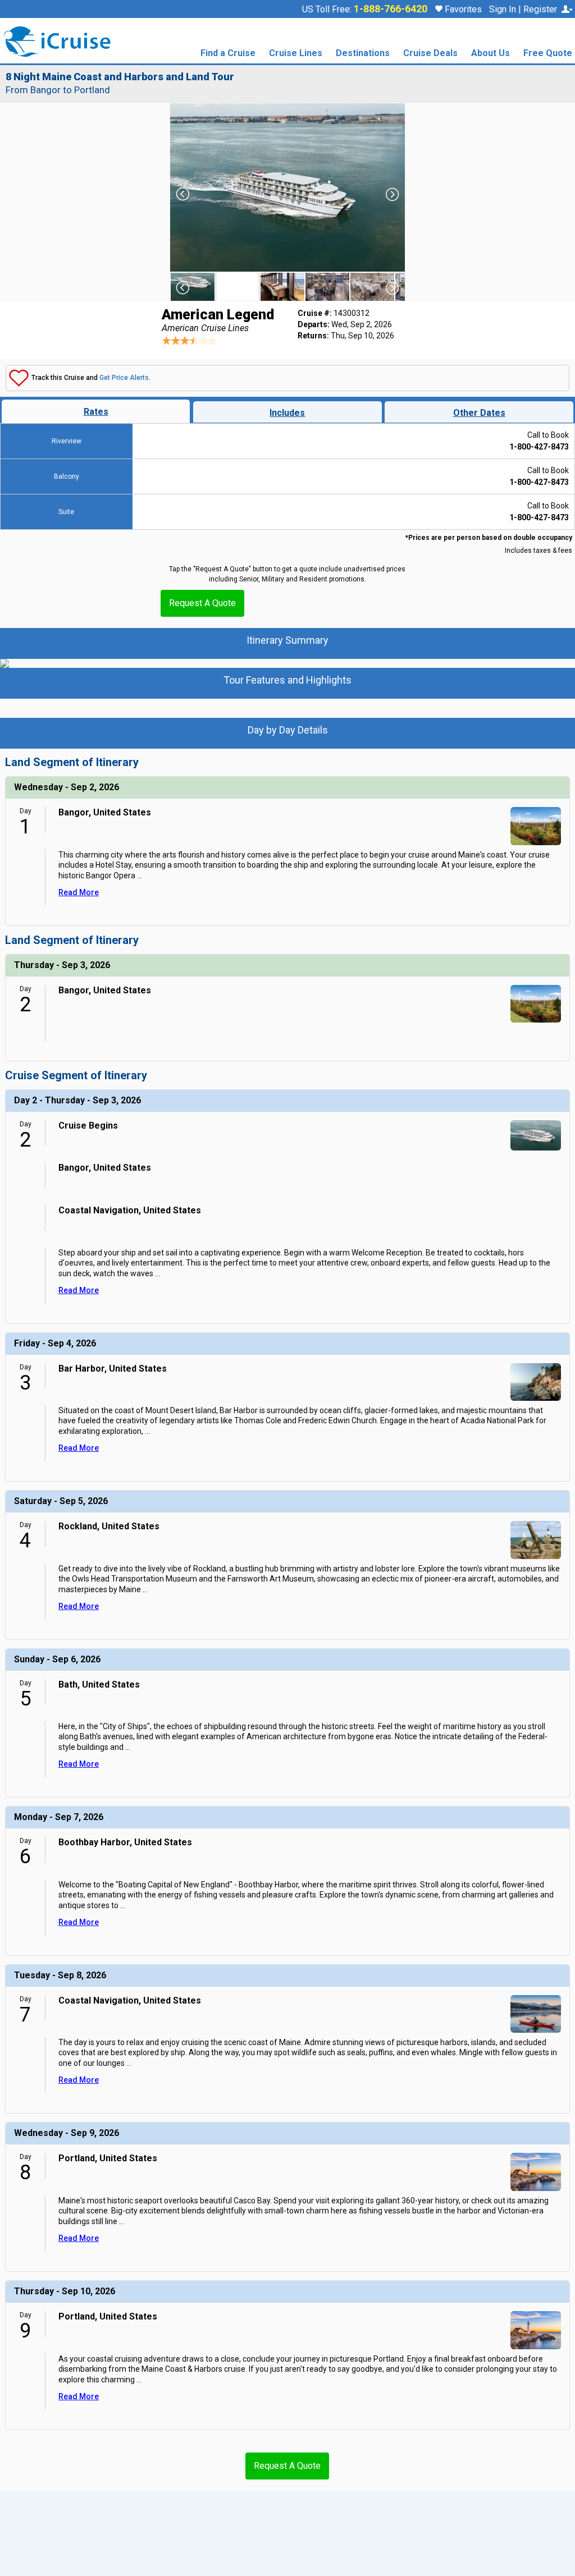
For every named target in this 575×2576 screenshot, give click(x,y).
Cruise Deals (430, 54)
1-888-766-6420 (391, 9)
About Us (490, 54)
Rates (96, 412)
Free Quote (548, 54)
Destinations (363, 54)
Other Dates (479, 413)
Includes (287, 413)
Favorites (462, 9)
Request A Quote (202, 603)
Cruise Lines (296, 54)
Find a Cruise (228, 54)
